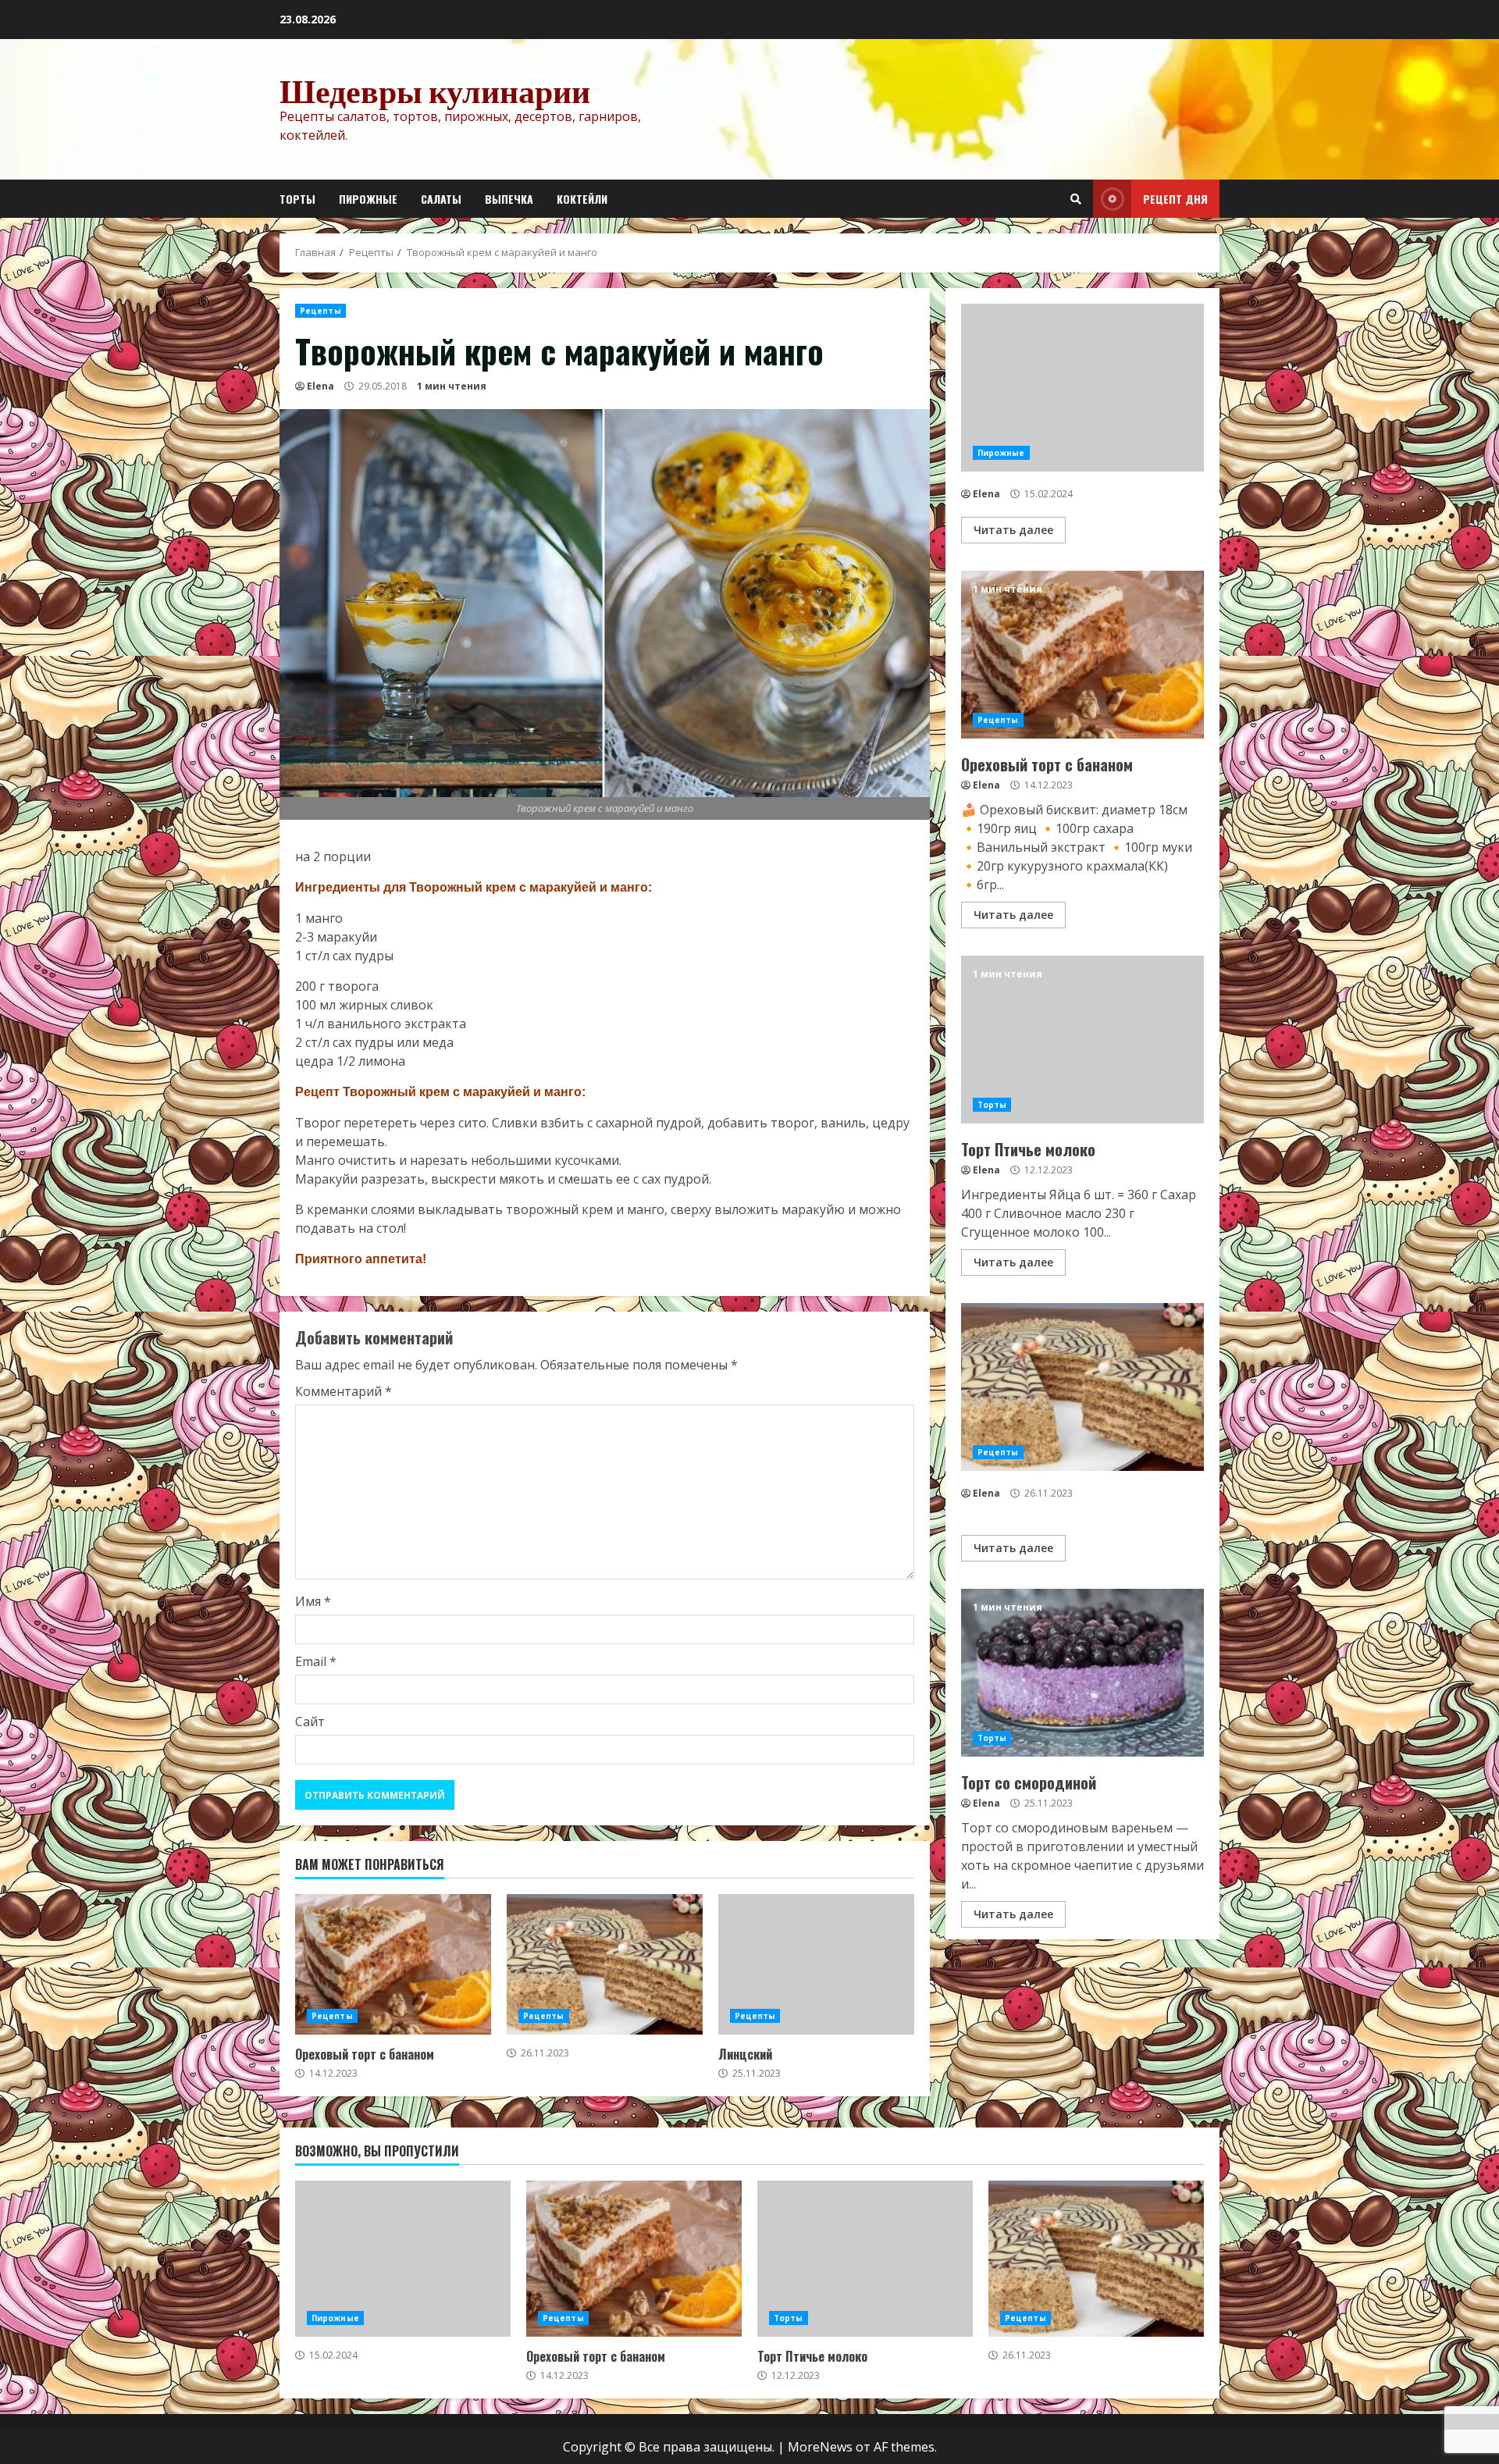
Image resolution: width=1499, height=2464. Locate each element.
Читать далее (1013, 530)
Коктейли (582, 199)
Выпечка (509, 199)
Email (316, 1661)
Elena (320, 386)
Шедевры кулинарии (435, 91)
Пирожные (368, 199)
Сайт (310, 1722)
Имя (313, 1601)
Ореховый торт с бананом (393, 1964)
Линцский (816, 1964)
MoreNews (820, 2447)
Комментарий (344, 1391)
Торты (297, 199)
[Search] (1076, 199)
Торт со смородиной (1082, 1673)
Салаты (441, 199)
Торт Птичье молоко (1082, 1040)
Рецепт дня (1175, 199)
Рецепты (320, 311)
